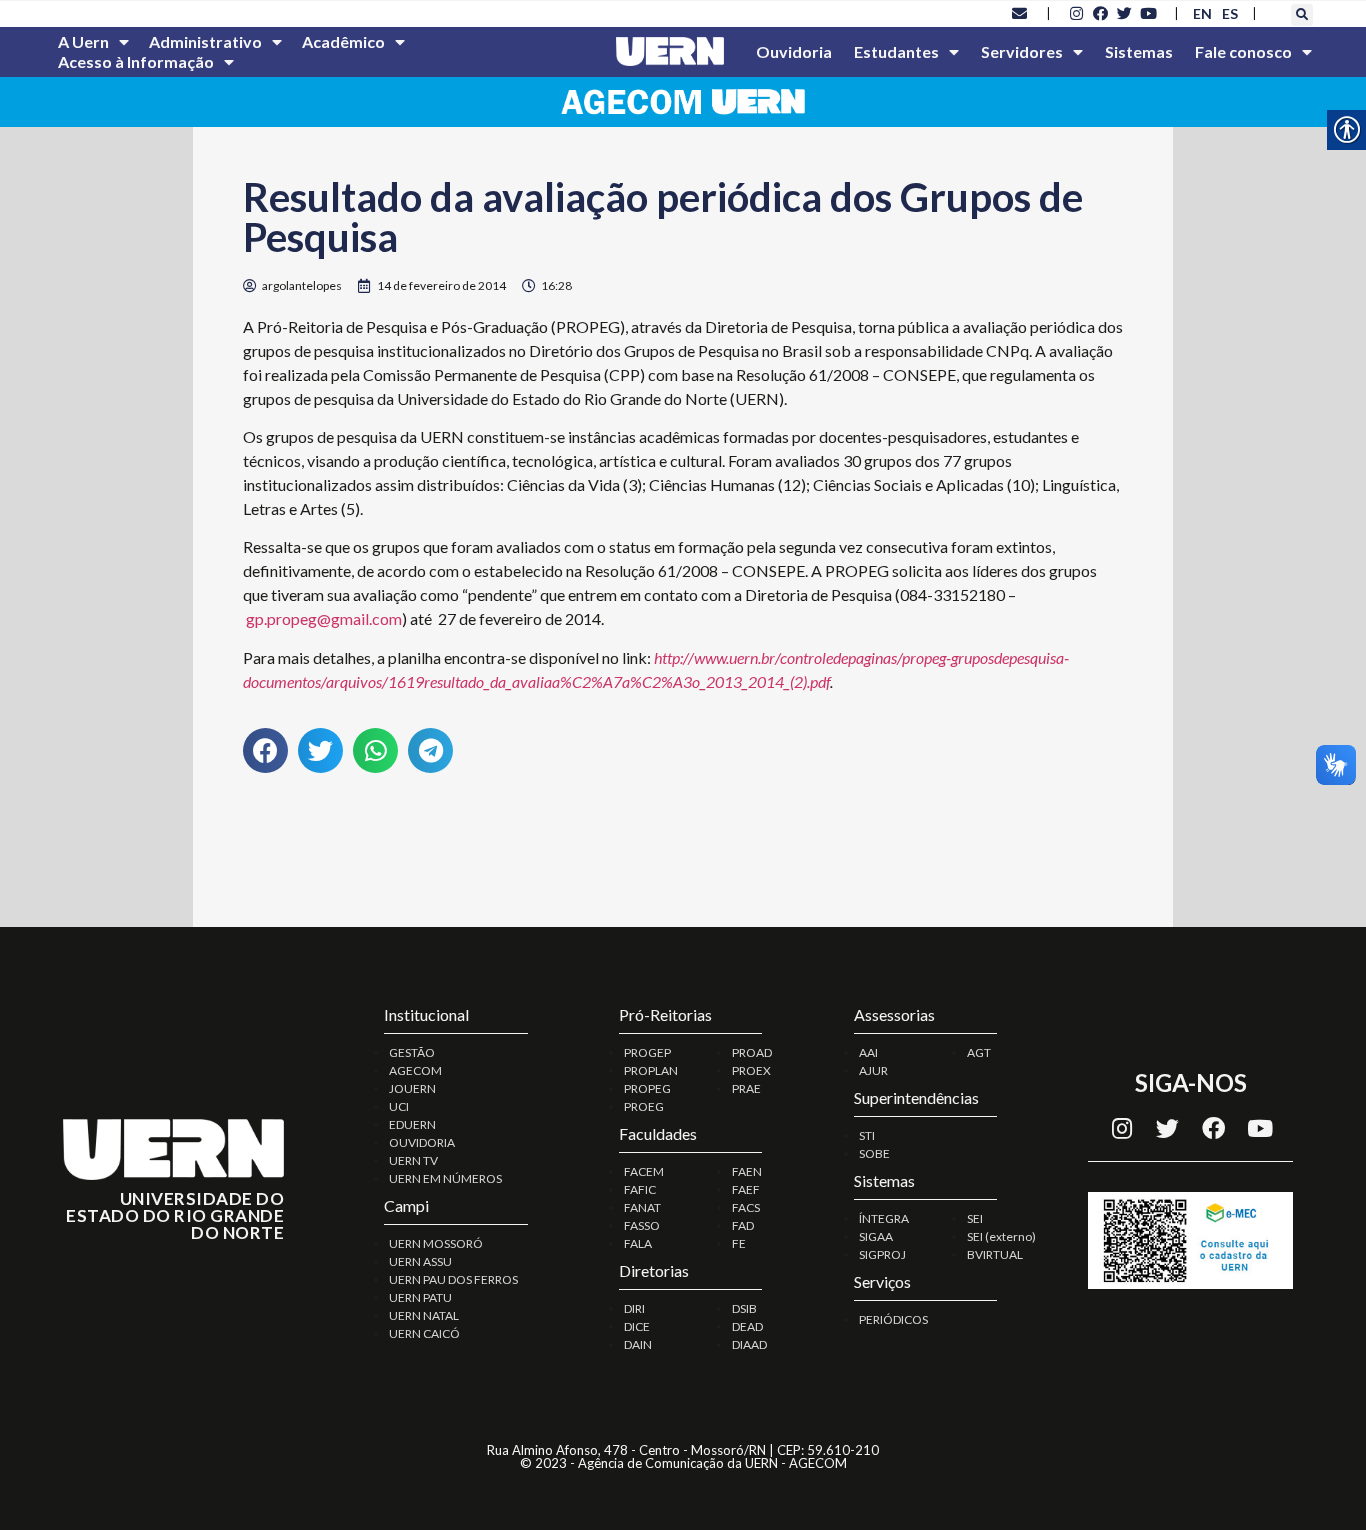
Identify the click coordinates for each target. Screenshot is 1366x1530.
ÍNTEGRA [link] (884, 1218)
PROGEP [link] (647, 1052)
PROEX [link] (751, 1070)
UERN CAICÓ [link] (424, 1333)
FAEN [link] (747, 1171)
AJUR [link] (873, 1070)
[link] (1020, 13)
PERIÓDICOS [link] (893, 1319)
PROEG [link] (644, 1106)
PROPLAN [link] (651, 1070)
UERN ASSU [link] (420, 1261)
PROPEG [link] (647, 1088)
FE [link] (739, 1243)
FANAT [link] (642, 1207)
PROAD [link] (752, 1052)
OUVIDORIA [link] (422, 1142)
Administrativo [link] (205, 41)
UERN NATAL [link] (424, 1315)
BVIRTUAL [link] (995, 1254)
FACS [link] (746, 1207)
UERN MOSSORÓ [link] (436, 1243)
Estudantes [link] (896, 51)
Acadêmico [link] (343, 41)
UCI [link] (399, 1106)
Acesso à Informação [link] (136, 61)
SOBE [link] (874, 1153)
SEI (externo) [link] (1001, 1236)
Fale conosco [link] (1243, 51)
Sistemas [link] (1139, 51)
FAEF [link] (746, 1189)
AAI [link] (868, 1052)
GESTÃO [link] (412, 1052)
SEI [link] (975, 1218)
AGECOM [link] (415, 1070)
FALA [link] (638, 1243)
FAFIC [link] (640, 1189)
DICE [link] (637, 1326)
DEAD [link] (747, 1326)
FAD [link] (743, 1225)
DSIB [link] (744, 1308)
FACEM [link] (644, 1171)
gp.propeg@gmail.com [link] (324, 618)
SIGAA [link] (876, 1236)
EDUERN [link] (412, 1124)
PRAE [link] (746, 1088)
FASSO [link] (642, 1225)
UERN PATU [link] (420, 1297)
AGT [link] (979, 1052)
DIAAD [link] (749, 1344)
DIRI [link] (634, 1308)
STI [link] (867, 1135)
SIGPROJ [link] (882, 1254)
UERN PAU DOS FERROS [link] (453, 1279)
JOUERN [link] (412, 1088)
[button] (1302, 15)
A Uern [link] (83, 41)
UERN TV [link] (413, 1160)
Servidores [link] (1022, 51)
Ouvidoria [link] (794, 51)
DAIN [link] (638, 1344)
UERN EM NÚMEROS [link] (445, 1178)
